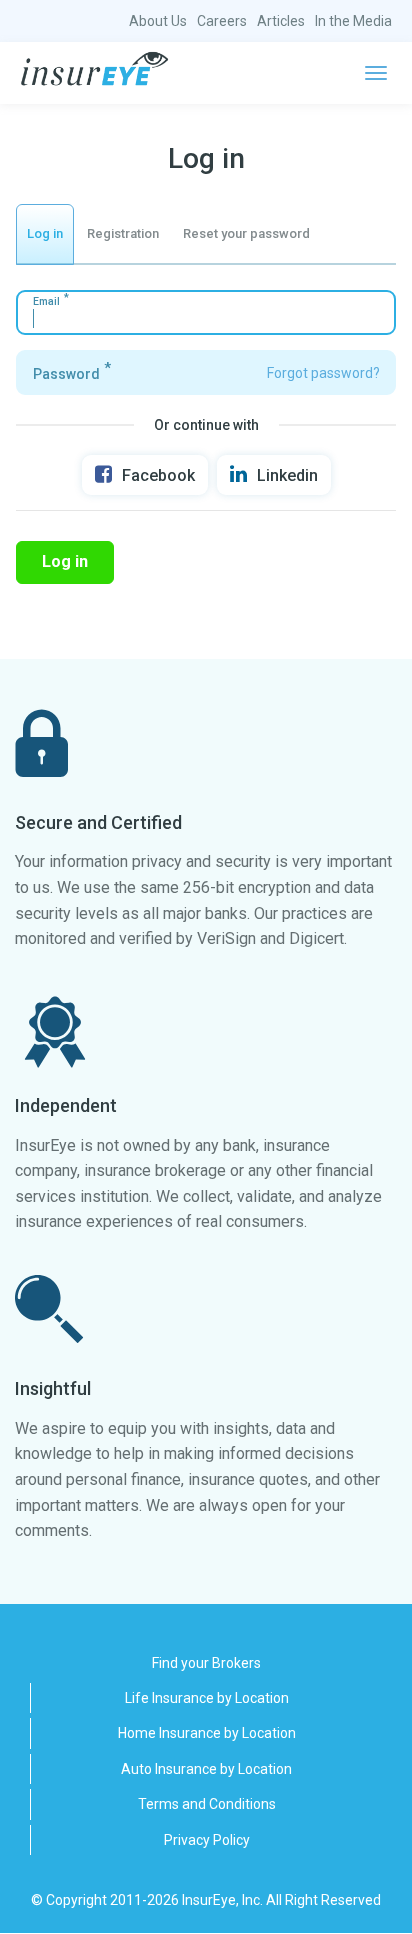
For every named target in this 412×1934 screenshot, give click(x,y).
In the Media (353, 21)
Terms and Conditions (207, 1804)
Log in (45, 233)
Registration (123, 233)
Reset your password (246, 233)
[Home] (94, 69)
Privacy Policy (207, 1840)
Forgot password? (323, 373)
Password (66, 374)
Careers (222, 21)
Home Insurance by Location (207, 1733)
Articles (281, 21)
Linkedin (287, 475)
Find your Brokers (206, 1663)
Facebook (158, 475)
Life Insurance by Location (207, 1698)
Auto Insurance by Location (206, 1769)
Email (46, 301)
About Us (158, 21)
